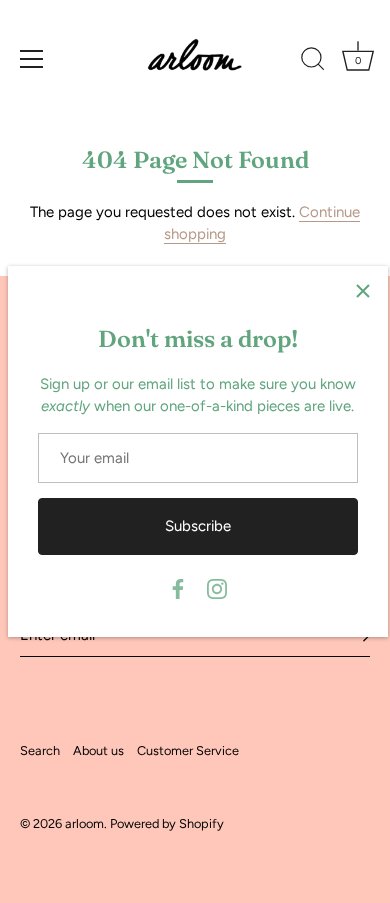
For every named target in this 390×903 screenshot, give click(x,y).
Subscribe (198, 526)
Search (40, 750)
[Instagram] (217, 588)
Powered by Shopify (167, 823)
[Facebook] (178, 588)
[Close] (363, 291)
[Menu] (32, 59)
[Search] (313, 62)
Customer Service (188, 750)
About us (98, 750)
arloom (84, 823)
